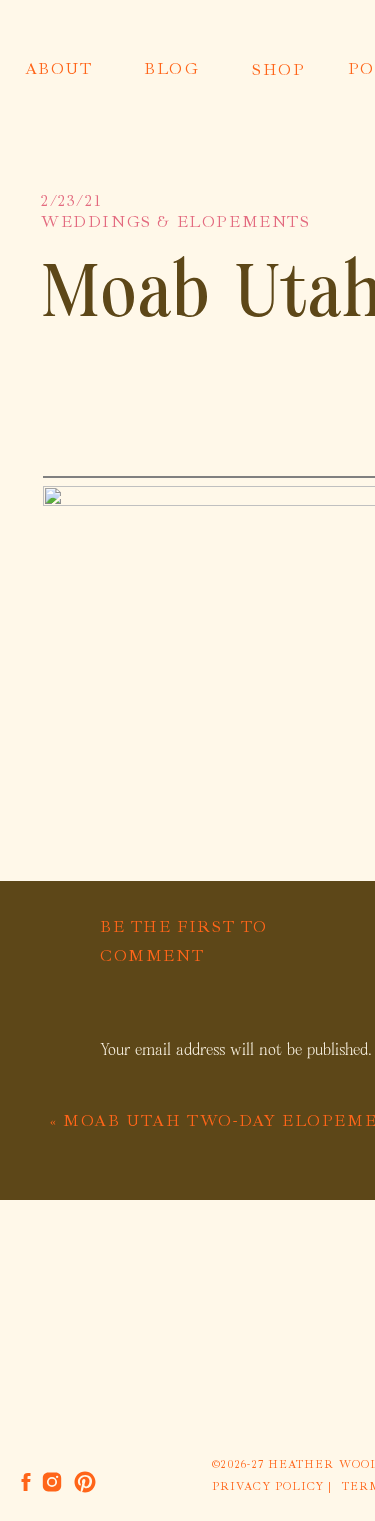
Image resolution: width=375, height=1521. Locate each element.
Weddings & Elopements (176, 222)
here (192, 446)
